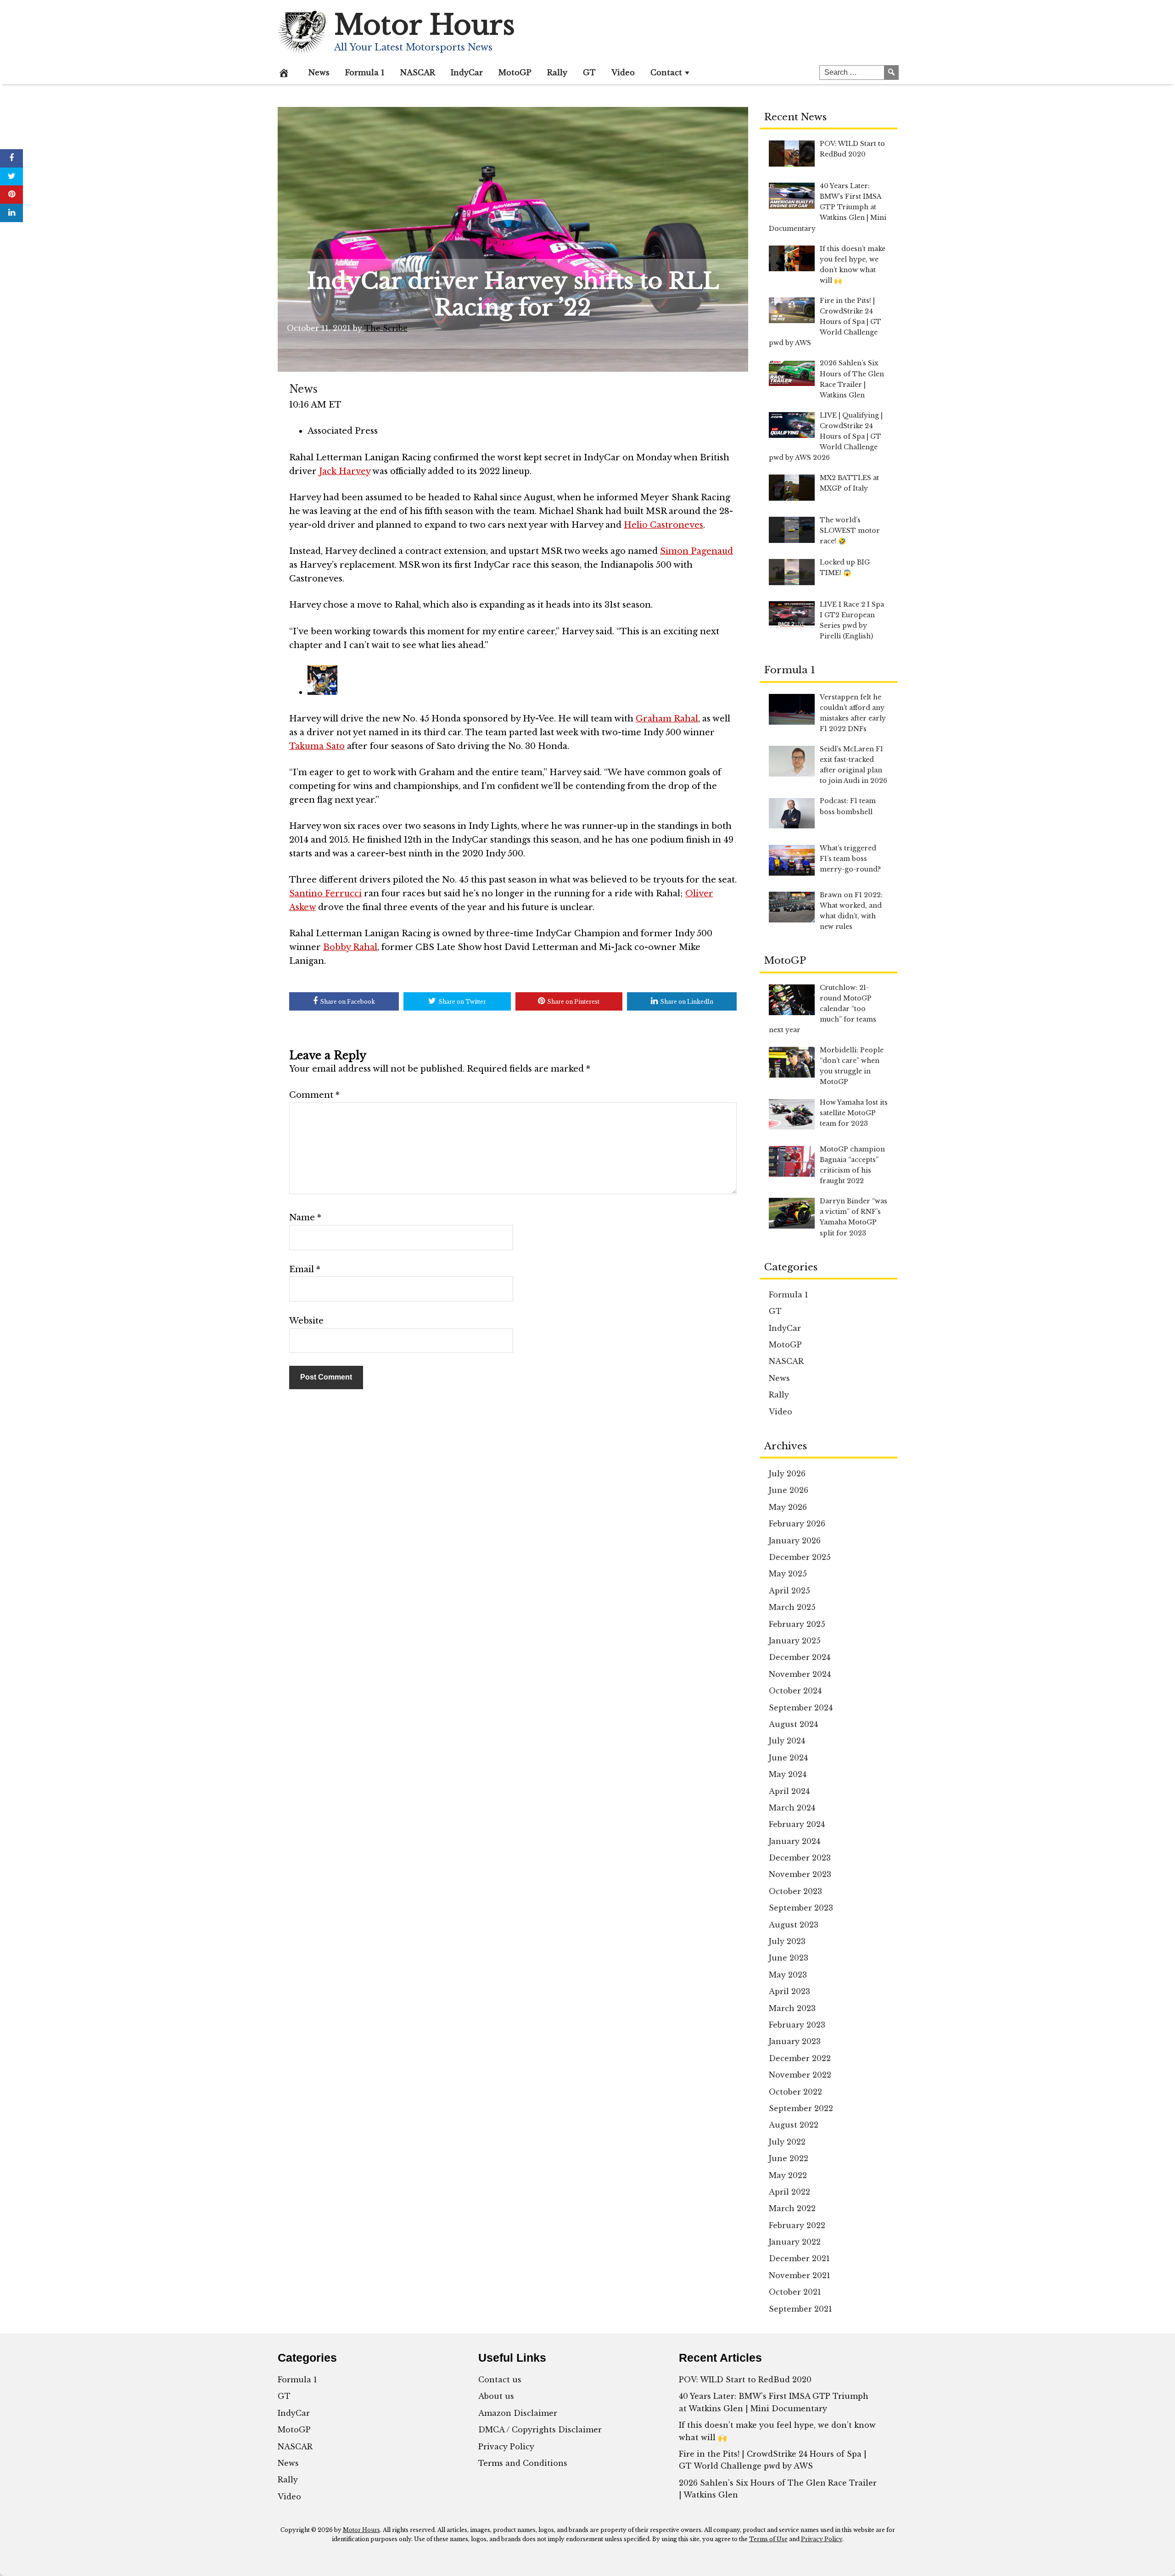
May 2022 (788, 2175)
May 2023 (788, 1975)
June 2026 (789, 1490)
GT (589, 73)
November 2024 (800, 1674)
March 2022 (792, 2208)
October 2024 (795, 1691)
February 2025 (797, 1624)
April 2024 (789, 1791)
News (319, 73)
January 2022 (795, 2242)
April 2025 (789, 1591)
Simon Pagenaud (697, 551)
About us (496, 2396)
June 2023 (789, 1958)
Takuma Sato (317, 746)
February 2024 (797, 1824)
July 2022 (787, 2142)
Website (306, 1321)
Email (305, 1269)
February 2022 (797, 2225)
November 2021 (800, 2275)
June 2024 (788, 1758)
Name (305, 1218)
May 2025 (788, 1574)
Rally (557, 73)
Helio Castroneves (663, 525)
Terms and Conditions (523, 2463)
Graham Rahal (667, 719)
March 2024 (792, 1808)
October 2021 (795, 2292)
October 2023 (795, 1891)
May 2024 (788, 1774)
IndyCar (467, 73)
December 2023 (800, 1858)
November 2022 (800, 2075)
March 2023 (792, 2008)
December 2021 (799, 2258)
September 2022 (801, 2108)
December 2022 (800, 2058)
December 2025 (800, 1557)
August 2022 (794, 2125)
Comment (314, 1095)
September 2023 (801, 1908)
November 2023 (800, 1874)
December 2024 (800, 1657)
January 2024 (795, 1841)
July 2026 (787, 1474)
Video (623, 73)
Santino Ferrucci (325, 894)
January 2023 (795, 2041)
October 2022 (795, 2092)
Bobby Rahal (350, 947)
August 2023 (794, 1925)
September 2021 (800, 2309)
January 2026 (795, 1541)
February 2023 (797, 2025)
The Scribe (386, 328)
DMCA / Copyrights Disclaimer (540, 2430)
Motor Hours (425, 25)
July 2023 (787, 1941)
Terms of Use (768, 2539)
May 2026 (788, 1507)
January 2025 (795, 1641)
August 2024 (793, 1724)
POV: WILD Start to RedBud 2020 (745, 2380)
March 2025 (792, 1607)
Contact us (500, 2380)
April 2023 (789, 1991)
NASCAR (418, 73)
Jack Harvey (345, 471)
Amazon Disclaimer (518, 2413)
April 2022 (789, 2192)
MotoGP (515, 73)
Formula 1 (365, 73)
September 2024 (801, 1708)
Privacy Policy (506, 2447)
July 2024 (787, 1741)
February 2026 (797, 1524)
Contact (666, 73)
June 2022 (789, 2158)
